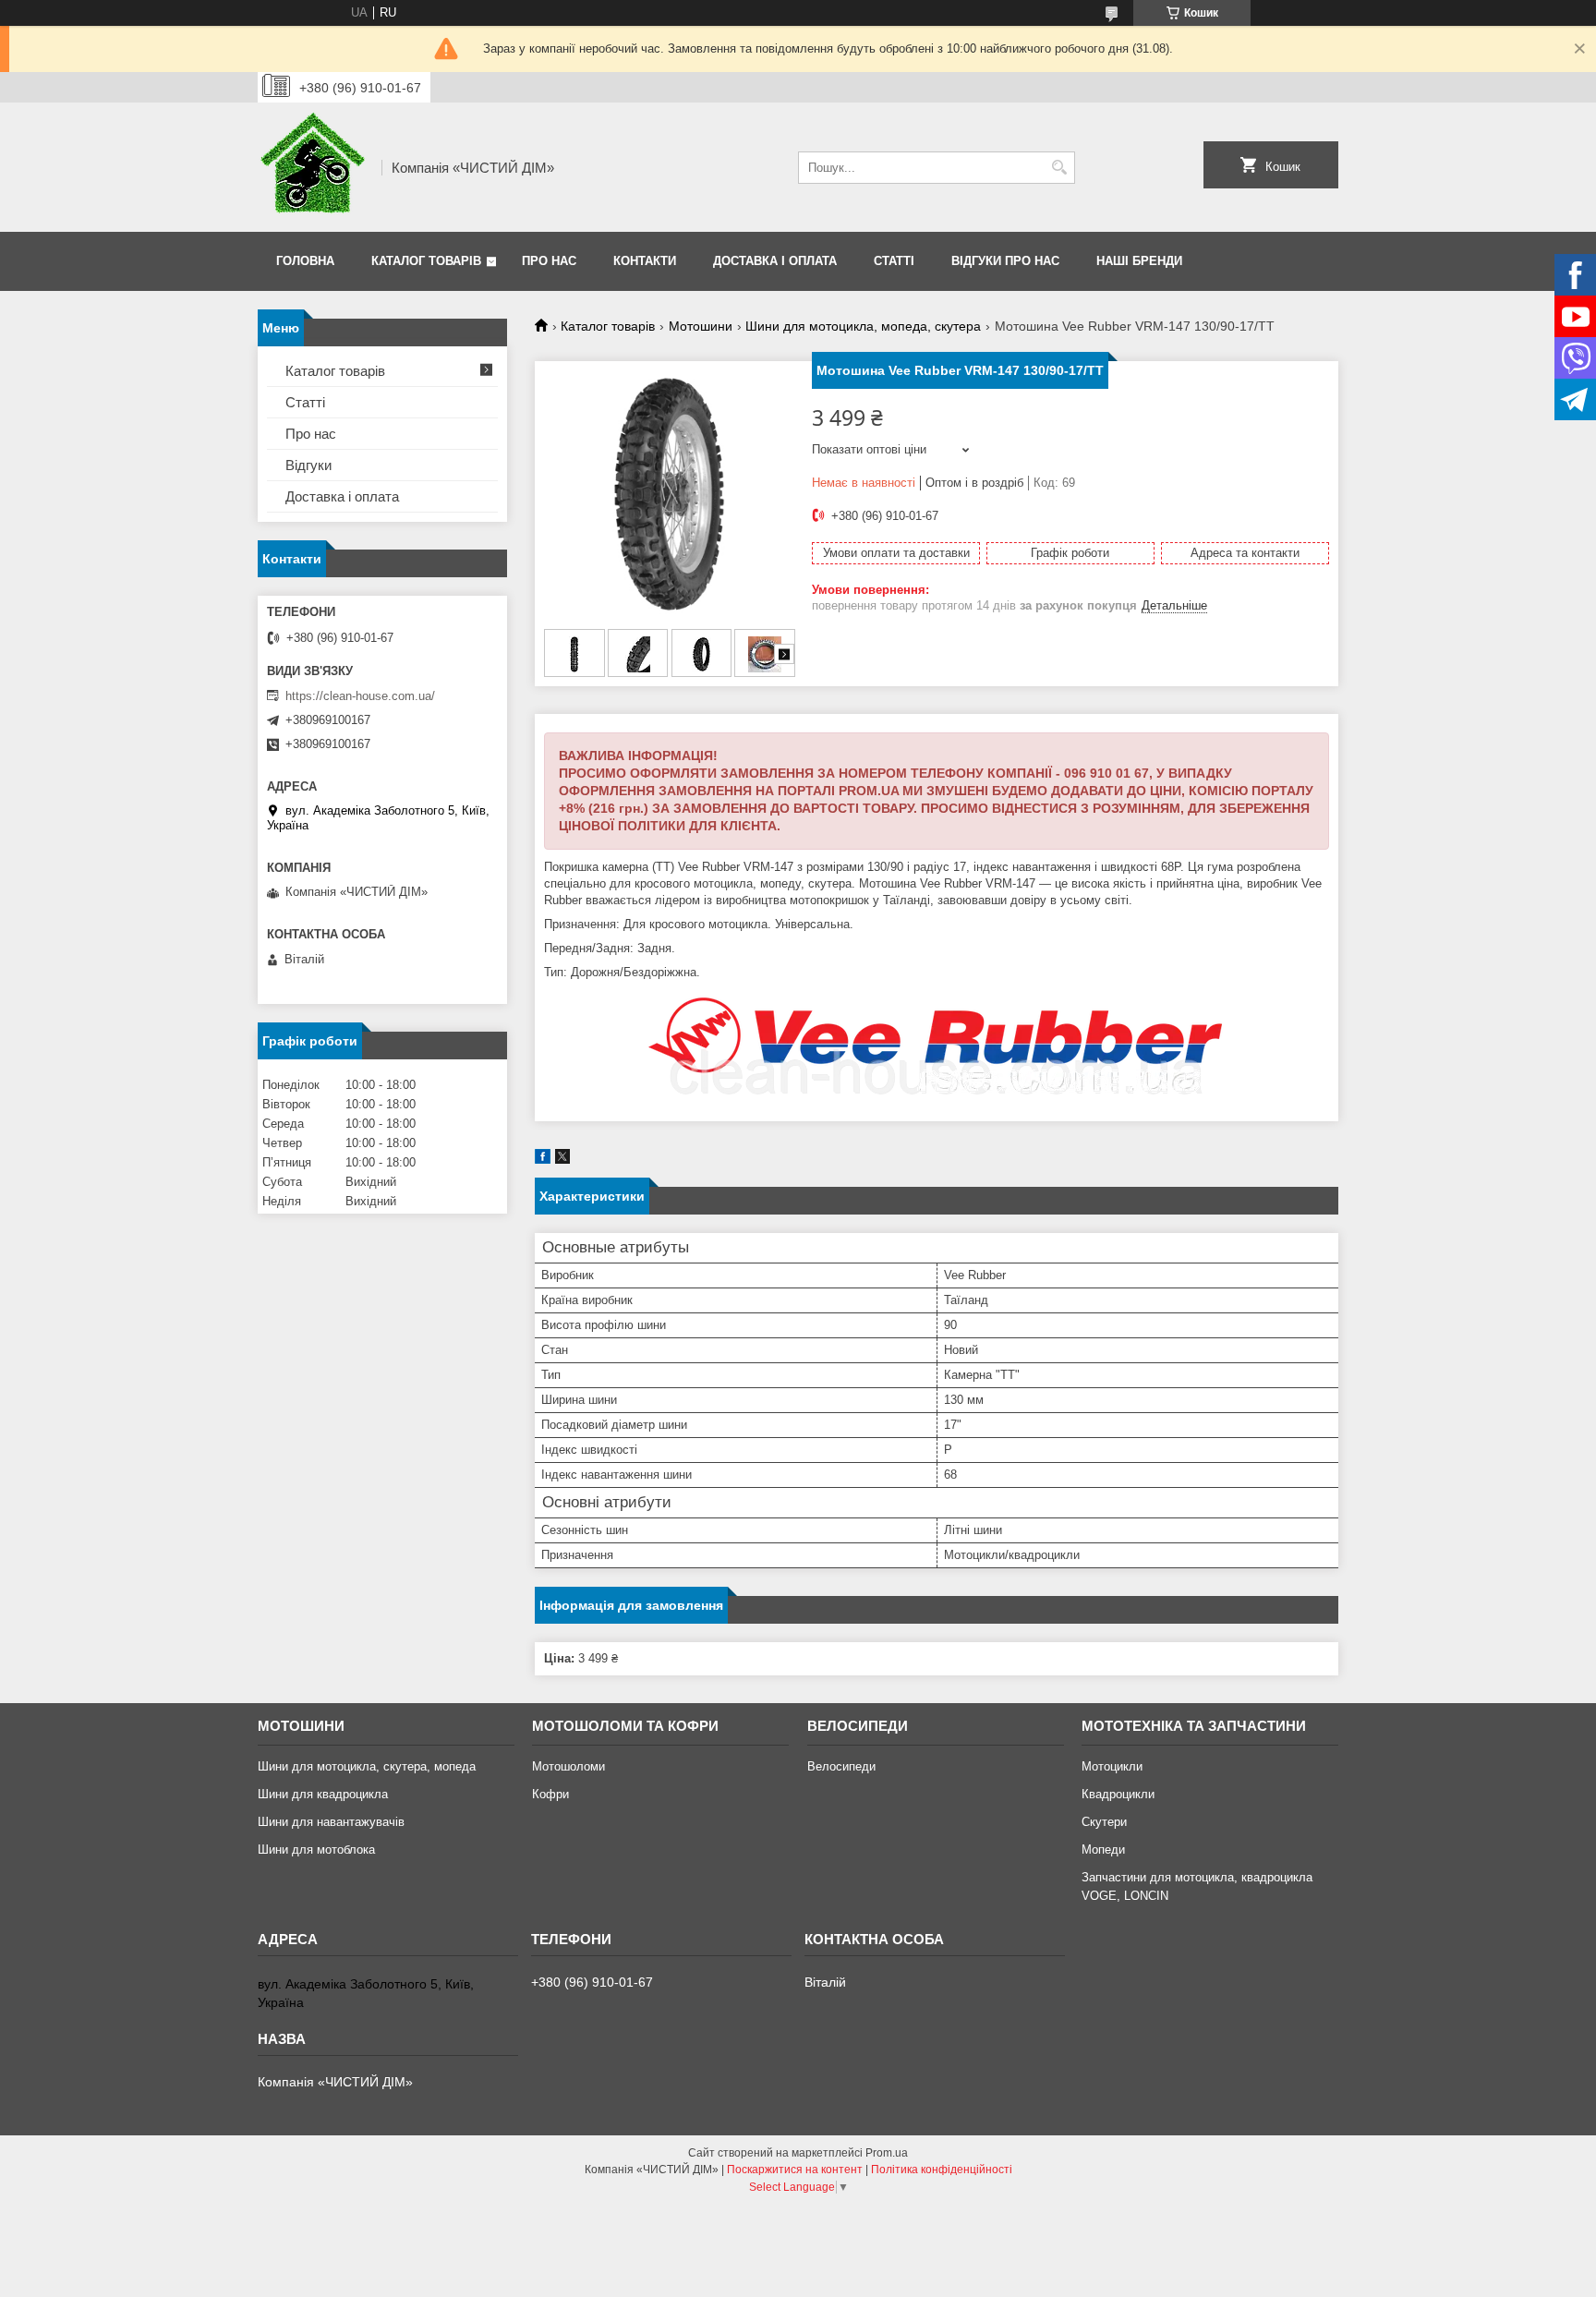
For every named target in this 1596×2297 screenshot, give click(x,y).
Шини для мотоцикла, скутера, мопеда (367, 1766)
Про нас (549, 261)
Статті (894, 261)
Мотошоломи (568, 1766)
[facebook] (543, 1160)
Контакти (645, 261)
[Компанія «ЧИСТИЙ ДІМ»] (313, 167)
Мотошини (701, 326)
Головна (305, 261)
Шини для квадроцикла (323, 1794)
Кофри (550, 1794)
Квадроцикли (1118, 1794)
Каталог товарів (426, 261)
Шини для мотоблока (316, 1850)
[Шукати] (1059, 168)
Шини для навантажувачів (331, 1822)
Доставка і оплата (775, 261)
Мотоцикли (1112, 1766)
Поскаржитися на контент (795, 2170)
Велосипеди (841, 1766)
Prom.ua (887, 2153)
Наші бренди (1139, 261)
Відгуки (308, 465)
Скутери (1104, 1822)
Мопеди (1103, 1850)
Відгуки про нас (1005, 261)
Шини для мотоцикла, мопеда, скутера (863, 326)
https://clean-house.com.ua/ (360, 696)
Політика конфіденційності (942, 2170)
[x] (562, 1160)
